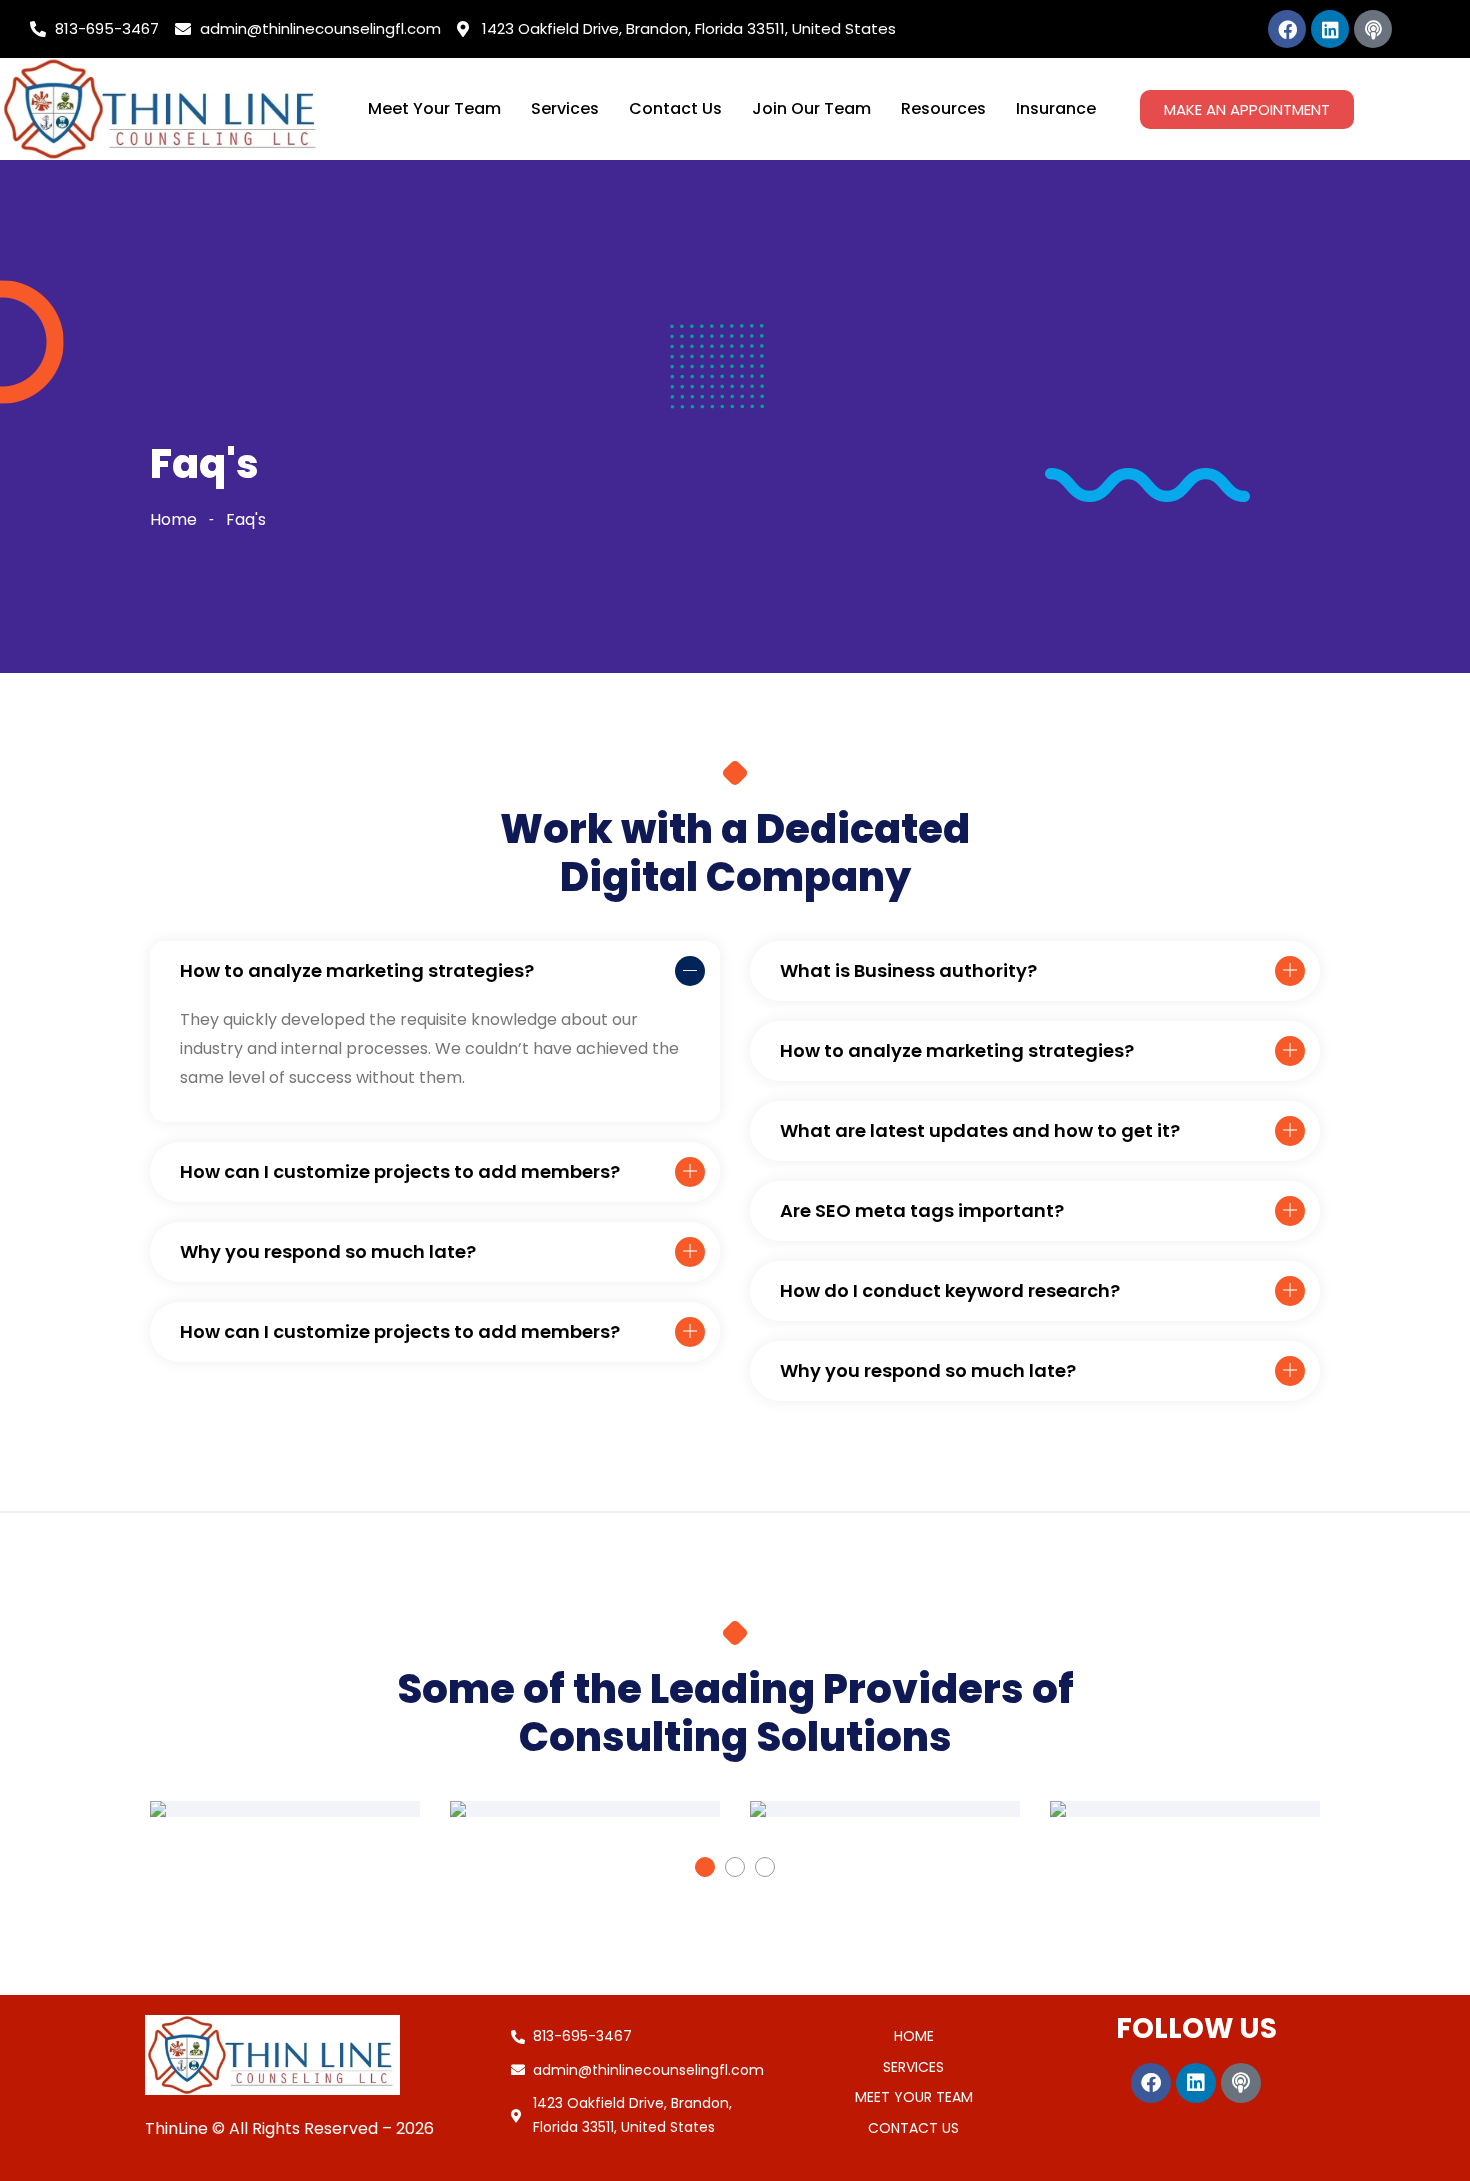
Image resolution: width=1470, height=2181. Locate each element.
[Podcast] (1373, 29)
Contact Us (675, 108)
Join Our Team (811, 108)
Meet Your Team (434, 108)
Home (173, 519)
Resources (943, 108)
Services (565, 108)
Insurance (1056, 108)
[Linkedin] (1330, 29)
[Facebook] (1287, 29)
